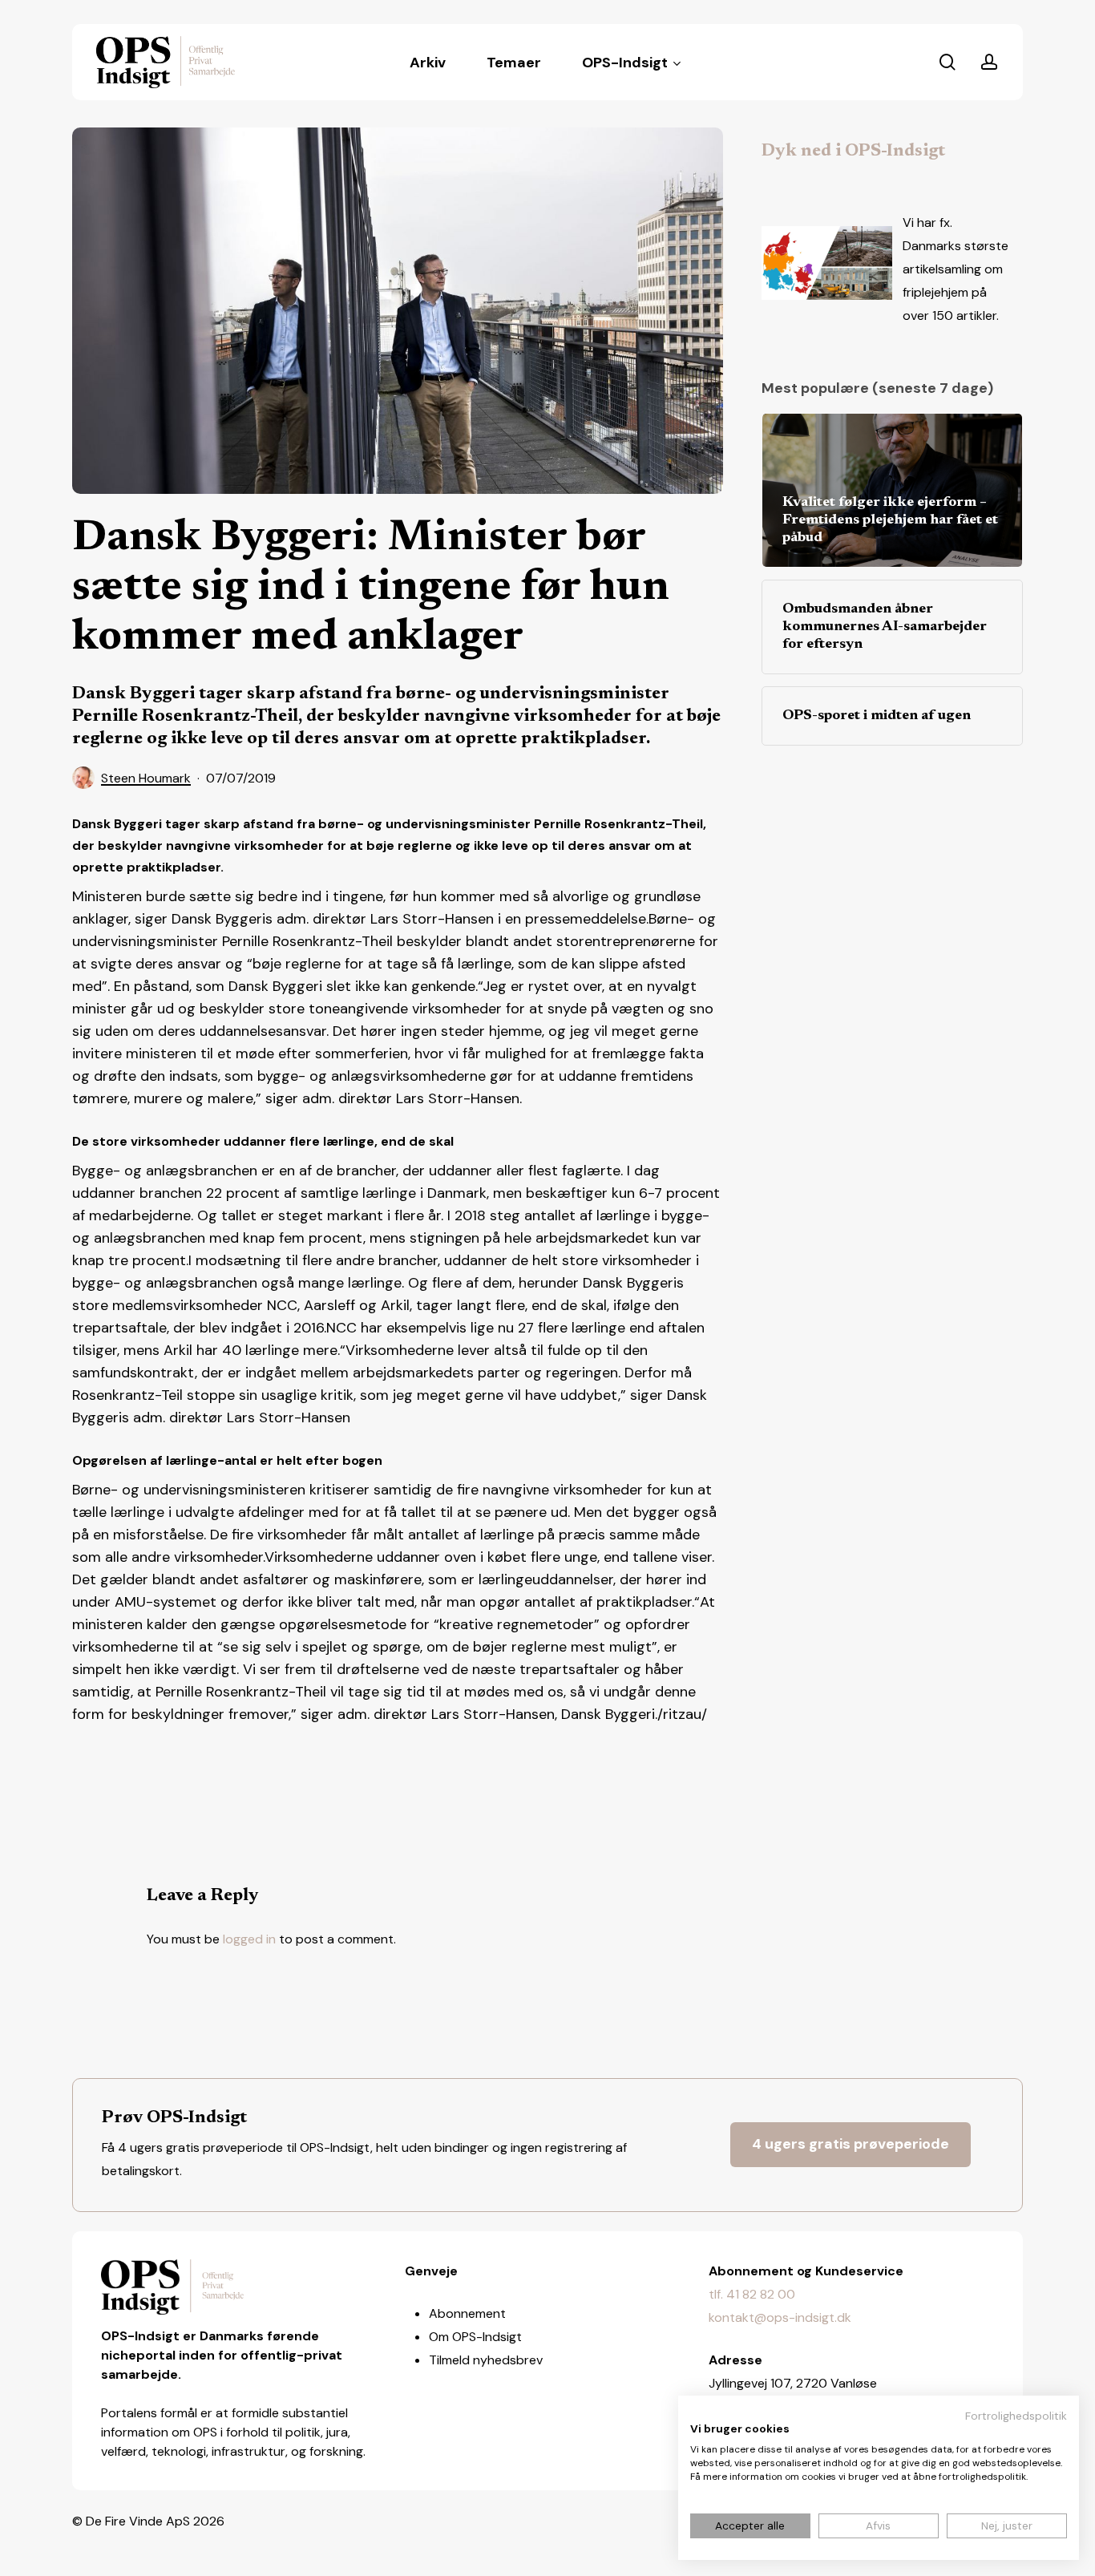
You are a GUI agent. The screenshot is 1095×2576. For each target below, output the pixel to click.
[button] (851, 2145)
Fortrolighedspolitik (1016, 2416)
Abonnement (467, 2313)
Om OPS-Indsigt (475, 2337)
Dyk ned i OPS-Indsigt (853, 152)
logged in (249, 1939)
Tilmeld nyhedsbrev (486, 2360)
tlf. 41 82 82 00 (752, 2294)
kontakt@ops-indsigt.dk (780, 2317)
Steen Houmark (146, 778)
